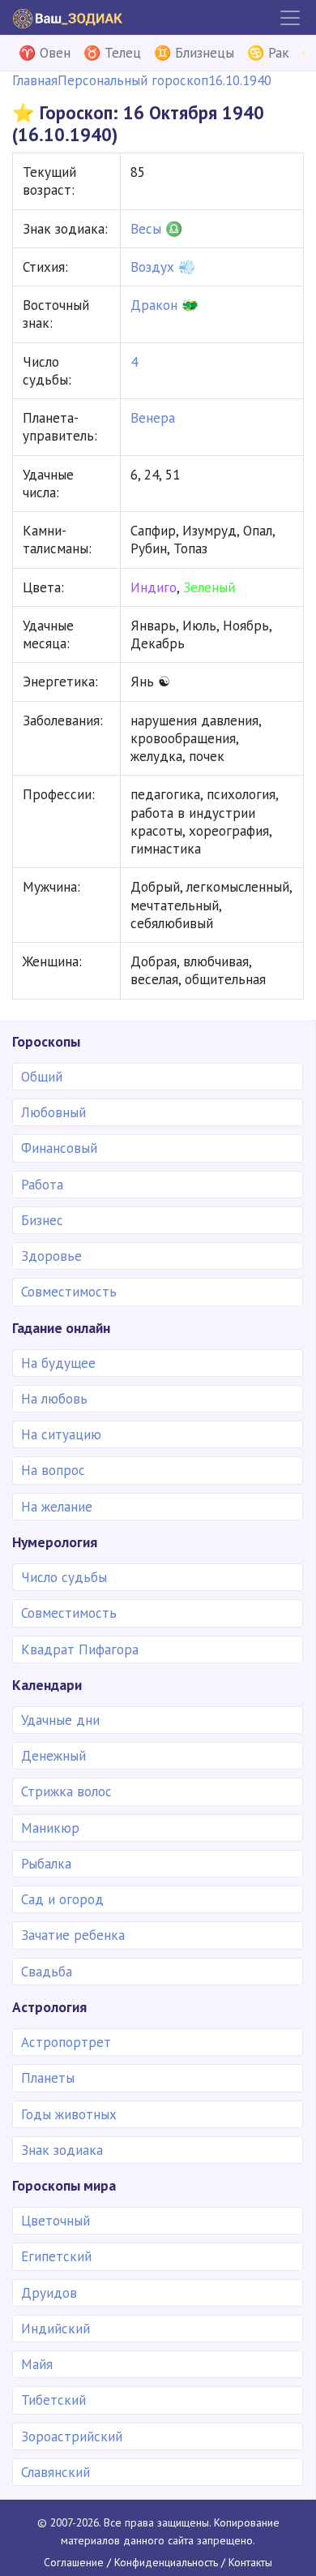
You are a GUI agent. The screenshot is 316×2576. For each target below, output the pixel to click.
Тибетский (53, 2400)
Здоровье (51, 1256)
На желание (57, 1507)
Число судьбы (64, 1577)
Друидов (49, 2293)
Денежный (53, 1756)
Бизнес (42, 1220)
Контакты (250, 2562)
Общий (42, 1077)
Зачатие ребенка (73, 1935)
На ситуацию (61, 1434)
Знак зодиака (62, 2150)
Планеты (48, 2078)
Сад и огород (62, 1899)
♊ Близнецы (194, 53)
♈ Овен (45, 53)
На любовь (54, 1399)
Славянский (56, 2472)
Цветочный (56, 2221)
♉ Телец (112, 53)
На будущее (58, 1363)
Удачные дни (60, 1720)
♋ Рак (268, 53)
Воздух (152, 267)
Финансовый (59, 1148)
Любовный (53, 1112)
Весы (146, 229)
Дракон (154, 305)
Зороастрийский (72, 2436)
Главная (35, 80)
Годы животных (69, 2114)
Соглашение (74, 2562)
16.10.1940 (240, 80)
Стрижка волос (66, 1791)
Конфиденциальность (166, 2562)
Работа (42, 1185)
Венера (153, 418)
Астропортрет (66, 2042)
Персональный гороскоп (133, 80)
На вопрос (53, 1470)
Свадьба (47, 1972)
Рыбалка (46, 1864)
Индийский (56, 2329)
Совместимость (69, 1292)
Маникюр (50, 1828)
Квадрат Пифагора (80, 1649)
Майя (37, 2364)
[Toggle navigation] (290, 18)
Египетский (56, 2256)
